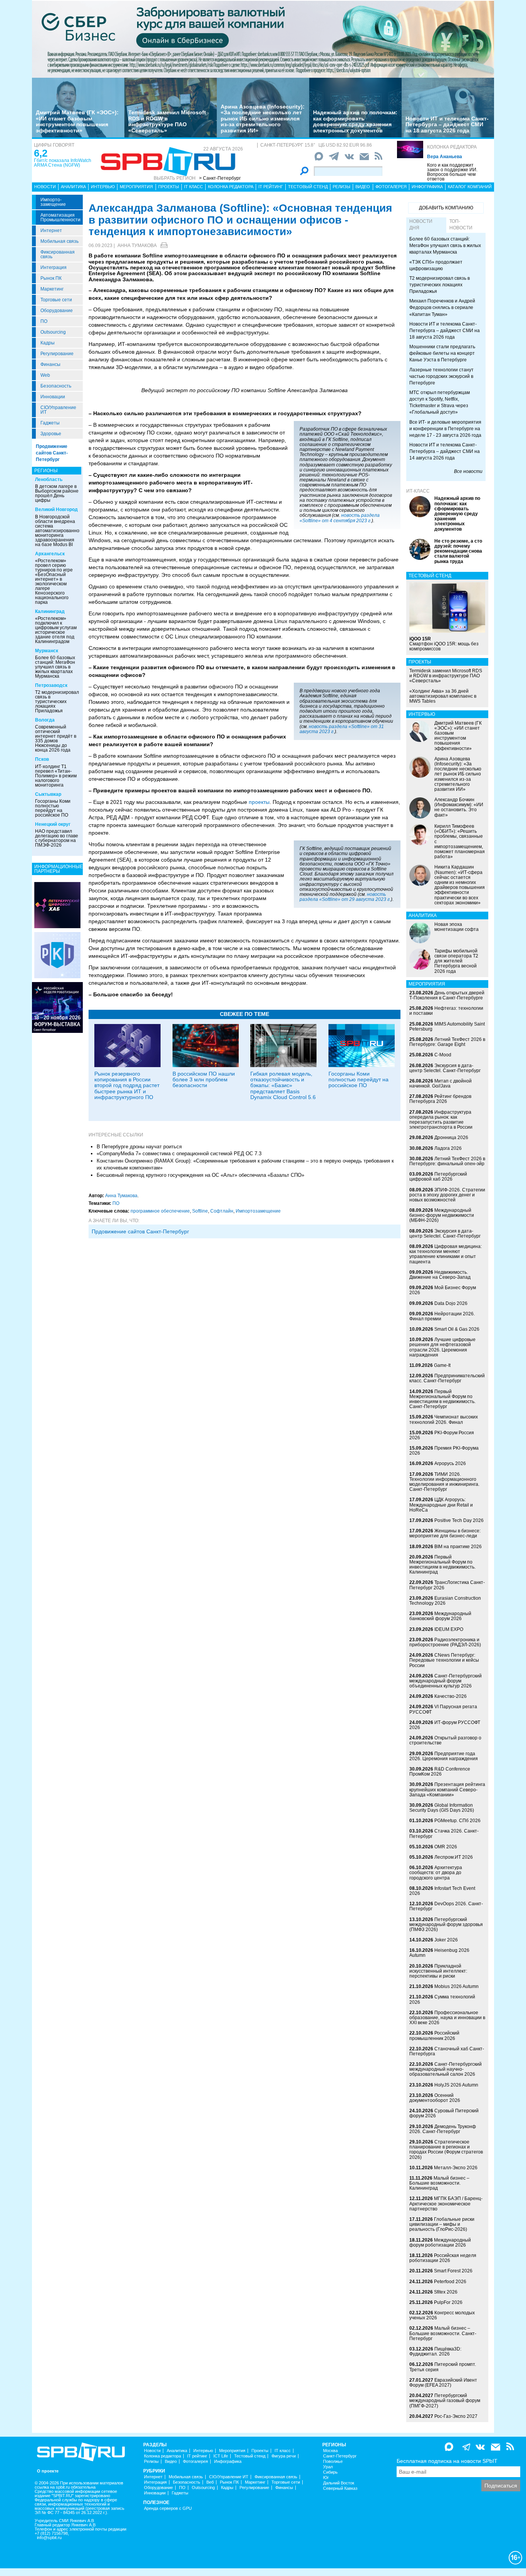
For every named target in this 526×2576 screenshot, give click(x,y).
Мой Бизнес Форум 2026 (443, 1290)
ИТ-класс (418, 491)
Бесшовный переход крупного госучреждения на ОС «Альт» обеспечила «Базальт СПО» (200, 1175)
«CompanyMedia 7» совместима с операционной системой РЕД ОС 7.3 (179, 1154)
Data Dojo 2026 (451, 1303)
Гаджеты (50, 423)
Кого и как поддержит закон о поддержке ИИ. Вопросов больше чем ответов (452, 172)
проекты (259, 802)
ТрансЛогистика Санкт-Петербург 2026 (447, 1585)
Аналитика (73, 187)
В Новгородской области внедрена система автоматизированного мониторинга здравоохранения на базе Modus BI (59, 531)
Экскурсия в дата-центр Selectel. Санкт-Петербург (445, 1068)
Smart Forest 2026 (453, 2271)
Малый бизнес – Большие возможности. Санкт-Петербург (443, 2333)
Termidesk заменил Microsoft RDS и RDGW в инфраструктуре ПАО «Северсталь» (167, 121)
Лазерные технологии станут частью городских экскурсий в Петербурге (441, 376)
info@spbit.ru (49, 2538)
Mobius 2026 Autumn (456, 1986)
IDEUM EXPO (449, 1629)
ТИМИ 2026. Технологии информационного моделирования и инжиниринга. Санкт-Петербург (444, 1482)
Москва (330, 2451)
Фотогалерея (391, 187)
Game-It (442, 1365)
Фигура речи (284, 2456)
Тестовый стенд (308, 187)
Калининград (50, 611)
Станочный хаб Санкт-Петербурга (447, 2051)
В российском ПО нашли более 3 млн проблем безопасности (204, 1080)
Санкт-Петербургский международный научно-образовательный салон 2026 (446, 2069)
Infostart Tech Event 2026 (442, 1891)
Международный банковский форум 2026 (440, 1616)
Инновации (53, 397)
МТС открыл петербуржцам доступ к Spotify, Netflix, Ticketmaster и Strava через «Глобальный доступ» (440, 402)
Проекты (169, 187)
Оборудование (57, 311)
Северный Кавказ (340, 2488)
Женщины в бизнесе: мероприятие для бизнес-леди (445, 1533)
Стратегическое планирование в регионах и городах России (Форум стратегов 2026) (446, 2150)
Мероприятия (136, 187)
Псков (42, 759)
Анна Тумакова (137, 246)
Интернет (51, 231)
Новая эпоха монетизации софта (456, 927)
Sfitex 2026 (446, 2292)
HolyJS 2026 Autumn (456, 2085)
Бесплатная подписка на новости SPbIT (447, 2461)
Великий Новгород (56, 510)
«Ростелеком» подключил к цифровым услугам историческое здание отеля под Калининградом (56, 630)
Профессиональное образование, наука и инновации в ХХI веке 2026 (447, 2018)
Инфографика (427, 187)
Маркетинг (52, 289)
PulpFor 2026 (448, 2302)
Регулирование (57, 354)
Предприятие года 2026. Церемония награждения (444, 1756)
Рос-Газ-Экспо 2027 (456, 2416)
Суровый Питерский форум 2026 (444, 2113)
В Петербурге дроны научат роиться (139, 1147)
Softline (200, 1211)
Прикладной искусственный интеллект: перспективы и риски (438, 1971)
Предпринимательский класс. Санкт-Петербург (447, 1378)
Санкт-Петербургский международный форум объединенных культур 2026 (446, 1681)
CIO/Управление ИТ (58, 410)
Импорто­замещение (53, 202)
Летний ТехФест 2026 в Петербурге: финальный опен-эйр (447, 1161)
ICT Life (221, 2456)
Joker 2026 (446, 1940)
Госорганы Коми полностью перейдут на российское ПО (53, 808)
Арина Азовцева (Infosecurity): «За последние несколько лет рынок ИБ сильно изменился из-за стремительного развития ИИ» (263, 119)
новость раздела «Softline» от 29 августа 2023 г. (345, 897)
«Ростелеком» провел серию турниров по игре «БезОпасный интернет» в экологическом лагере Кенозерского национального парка (54, 581)
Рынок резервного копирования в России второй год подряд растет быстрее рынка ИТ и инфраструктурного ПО (127, 1086)
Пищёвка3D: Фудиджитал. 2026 (435, 2351)
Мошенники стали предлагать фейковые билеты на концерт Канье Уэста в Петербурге (442, 353)
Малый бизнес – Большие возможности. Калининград (439, 2183)
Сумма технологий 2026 (442, 1999)
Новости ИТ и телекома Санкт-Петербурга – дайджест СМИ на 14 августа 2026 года (445, 451)
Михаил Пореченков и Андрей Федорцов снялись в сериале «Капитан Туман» (442, 307)
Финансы (50, 364)
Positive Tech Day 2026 (459, 1520)
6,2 (41, 153)
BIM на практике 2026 (458, 1547)
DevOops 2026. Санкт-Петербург (446, 1906)
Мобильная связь (59, 241)
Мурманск (47, 651)
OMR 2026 (446, 1847)
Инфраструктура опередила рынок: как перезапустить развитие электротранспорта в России (441, 1120)
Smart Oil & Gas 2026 (457, 1329)
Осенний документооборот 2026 (435, 2098)
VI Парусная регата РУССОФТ (443, 1709)
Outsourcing (53, 332)
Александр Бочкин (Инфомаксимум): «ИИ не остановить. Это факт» (459, 807)
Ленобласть (49, 479)
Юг (326, 2478)
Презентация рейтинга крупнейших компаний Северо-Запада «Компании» (447, 1789)
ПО (44, 321)
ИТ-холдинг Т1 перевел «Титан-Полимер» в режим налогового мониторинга (56, 776)
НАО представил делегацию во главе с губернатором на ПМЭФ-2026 (57, 838)
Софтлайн (222, 1211)
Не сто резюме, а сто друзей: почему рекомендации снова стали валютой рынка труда (458, 551)
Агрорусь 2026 (450, 1463)
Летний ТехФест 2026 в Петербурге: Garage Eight (447, 1042)
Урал (328, 2467)
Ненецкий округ (53, 824)
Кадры (48, 343)
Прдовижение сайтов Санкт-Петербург (140, 1231)
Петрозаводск (51, 685)
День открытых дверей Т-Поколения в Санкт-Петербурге (447, 995)
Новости (45, 187)
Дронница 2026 (451, 1138)
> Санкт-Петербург (220, 178)
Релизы (342, 187)
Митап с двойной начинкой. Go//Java (441, 1083)
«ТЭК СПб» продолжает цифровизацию (436, 265)
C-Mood (443, 1055)
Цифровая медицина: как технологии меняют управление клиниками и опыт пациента (446, 1254)
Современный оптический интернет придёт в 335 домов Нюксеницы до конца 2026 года (56, 738)
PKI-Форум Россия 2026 (442, 1435)
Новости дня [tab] (421, 225)
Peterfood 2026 (450, 2282)
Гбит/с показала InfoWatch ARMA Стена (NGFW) (63, 163)
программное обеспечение (160, 1211)
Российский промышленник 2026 (434, 2036)
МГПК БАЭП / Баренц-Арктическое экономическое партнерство (446, 2203)
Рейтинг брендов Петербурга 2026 (440, 1099)
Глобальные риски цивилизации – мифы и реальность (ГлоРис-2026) (442, 2224)
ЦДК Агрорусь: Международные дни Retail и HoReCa (441, 1505)
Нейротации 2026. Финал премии (442, 1316)
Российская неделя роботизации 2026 (443, 2258)
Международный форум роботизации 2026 (440, 2243)
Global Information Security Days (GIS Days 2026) (442, 1808)
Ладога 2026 (448, 1148)
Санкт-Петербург (340, 2456)
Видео (363, 187)
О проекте (48, 2471)
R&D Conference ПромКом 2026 (440, 1772)
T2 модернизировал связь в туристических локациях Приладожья (57, 702)
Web (45, 375)
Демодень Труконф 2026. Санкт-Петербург (443, 2129)
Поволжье (333, 2462)
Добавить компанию (446, 208)
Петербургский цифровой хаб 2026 (438, 1177)
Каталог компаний (470, 187)
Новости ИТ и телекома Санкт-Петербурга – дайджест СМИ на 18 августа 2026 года (447, 124)
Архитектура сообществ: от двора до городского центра (436, 1873)
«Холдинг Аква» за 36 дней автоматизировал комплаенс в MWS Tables (443, 696)
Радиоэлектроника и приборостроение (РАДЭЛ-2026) (445, 1642)
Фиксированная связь (58, 254)
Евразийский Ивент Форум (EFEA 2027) (443, 2383)
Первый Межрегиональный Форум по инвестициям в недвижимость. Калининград (442, 1565)
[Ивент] (57, 905)
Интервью (103, 187)
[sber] (263, 39)
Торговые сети (56, 300)
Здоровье (51, 434)
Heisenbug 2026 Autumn (439, 1953)
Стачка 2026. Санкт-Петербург (444, 1833)
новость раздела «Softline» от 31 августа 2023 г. (342, 729)
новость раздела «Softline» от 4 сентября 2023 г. (340, 518)
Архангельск (50, 554)
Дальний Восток (339, 2483)
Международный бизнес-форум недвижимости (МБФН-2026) (442, 1215)
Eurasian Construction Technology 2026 (445, 1601)
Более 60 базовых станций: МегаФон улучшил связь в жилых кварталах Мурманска (55, 667)
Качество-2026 (451, 1696)
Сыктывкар (48, 794)
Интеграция (54, 267)
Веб (210, 2482)
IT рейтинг (271, 187)
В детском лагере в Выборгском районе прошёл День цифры (57, 493)
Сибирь (330, 2472)
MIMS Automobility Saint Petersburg (447, 1027)
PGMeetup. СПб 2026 (457, 1821)
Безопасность (56, 386)
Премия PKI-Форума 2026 (444, 1451)
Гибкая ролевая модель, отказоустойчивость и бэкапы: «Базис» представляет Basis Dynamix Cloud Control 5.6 (283, 1086)
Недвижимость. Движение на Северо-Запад (440, 1275)
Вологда (45, 720)
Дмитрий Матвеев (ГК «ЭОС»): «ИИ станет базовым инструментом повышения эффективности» (77, 121)
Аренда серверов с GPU (168, 2508)
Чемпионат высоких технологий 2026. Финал (444, 1419)
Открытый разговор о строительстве (445, 1740)
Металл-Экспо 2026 (456, 2168)
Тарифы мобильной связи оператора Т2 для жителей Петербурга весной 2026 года (456, 961)
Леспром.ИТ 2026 (454, 1857)
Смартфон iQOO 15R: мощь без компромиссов (444, 644)
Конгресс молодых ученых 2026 (442, 2315)
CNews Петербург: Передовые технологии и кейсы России (444, 1660)
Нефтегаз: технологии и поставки (446, 1011)
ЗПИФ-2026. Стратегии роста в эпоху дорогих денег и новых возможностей (447, 1195)
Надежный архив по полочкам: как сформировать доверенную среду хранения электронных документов (355, 121)
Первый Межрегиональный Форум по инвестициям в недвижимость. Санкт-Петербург (442, 1399)
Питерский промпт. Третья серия (443, 2367)
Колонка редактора (452, 147)
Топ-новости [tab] (461, 225)
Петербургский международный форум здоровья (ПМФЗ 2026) (446, 1924)
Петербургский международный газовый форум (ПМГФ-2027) (445, 2401)
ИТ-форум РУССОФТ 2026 (445, 1725)
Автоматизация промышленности (60, 217)
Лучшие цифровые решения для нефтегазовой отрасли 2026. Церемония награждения (442, 1347)
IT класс (193, 187)
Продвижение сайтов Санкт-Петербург (52, 453)
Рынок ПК (51, 278)
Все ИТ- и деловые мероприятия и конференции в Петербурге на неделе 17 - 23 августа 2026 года (445, 429)
